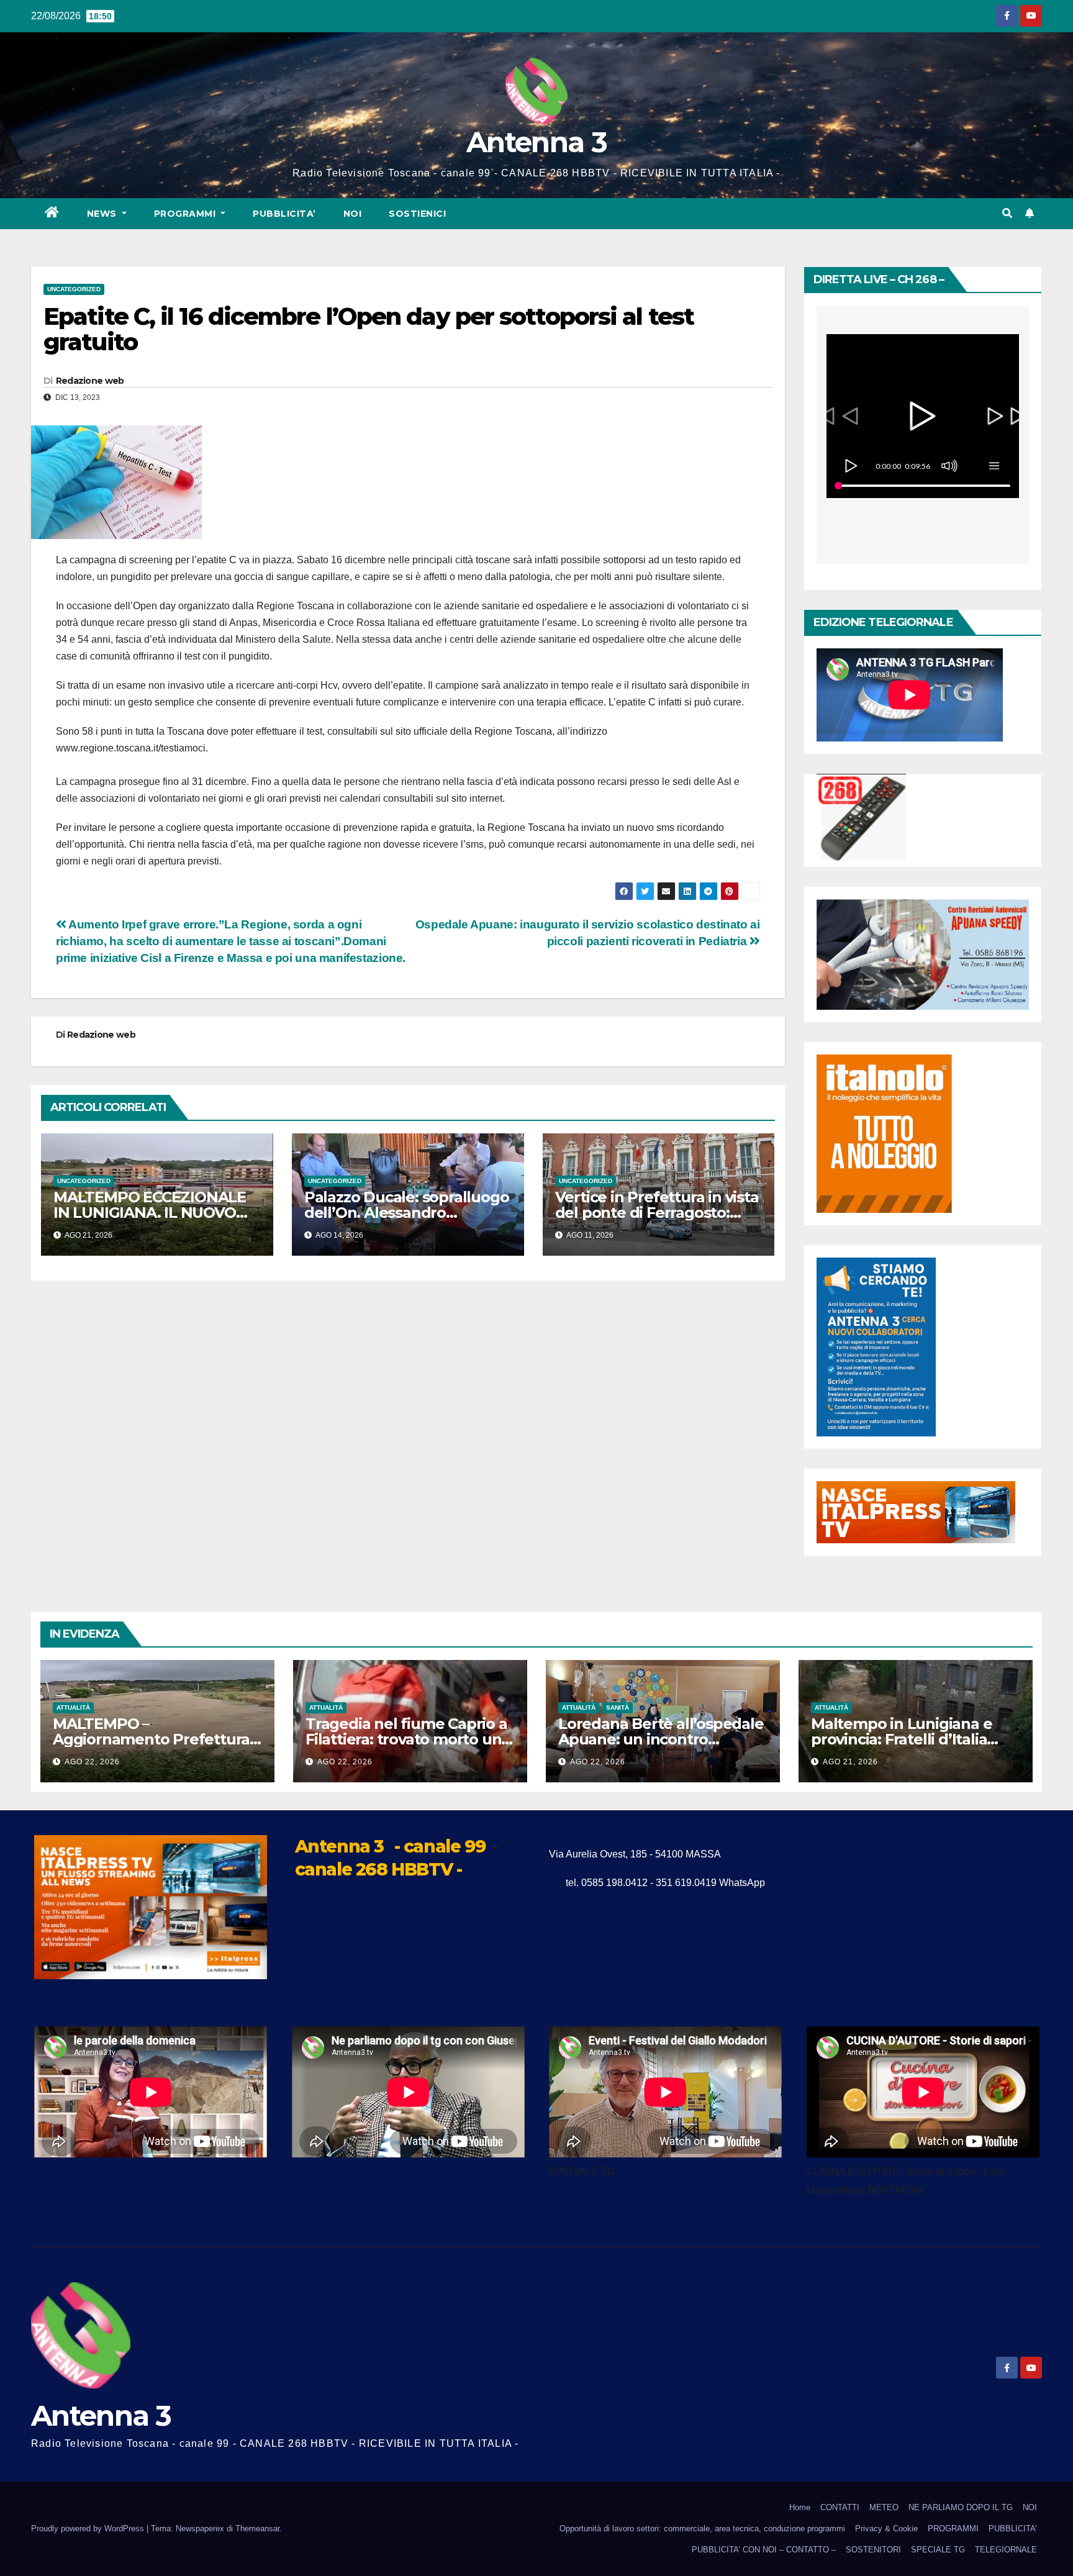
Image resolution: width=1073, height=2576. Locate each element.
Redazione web (90, 381)
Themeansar (257, 2528)
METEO (884, 2507)
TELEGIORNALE (1006, 2550)
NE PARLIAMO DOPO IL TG (961, 2507)
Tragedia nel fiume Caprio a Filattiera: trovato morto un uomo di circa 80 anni (406, 1739)
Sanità (618, 1708)
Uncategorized (74, 289)
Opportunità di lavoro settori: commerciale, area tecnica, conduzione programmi (702, 2528)
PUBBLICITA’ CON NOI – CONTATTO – (764, 2550)
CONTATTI (840, 2507)
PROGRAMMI (953, 2528)
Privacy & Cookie (886, 2528)
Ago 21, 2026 (850, 1762)
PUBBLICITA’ (284, 214)
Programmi (186, 214)
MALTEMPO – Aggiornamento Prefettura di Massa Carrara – (151, 1739)
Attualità (73, 1708)
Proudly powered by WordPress (89, 2528)
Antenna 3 (536, 142)
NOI (353, 214)
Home (800, 2507)
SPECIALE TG (938, 2550)
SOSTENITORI (873, 2550)
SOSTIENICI (417, 214)
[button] (1007, 213)
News (103, 214)
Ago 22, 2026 (92, 1762)
